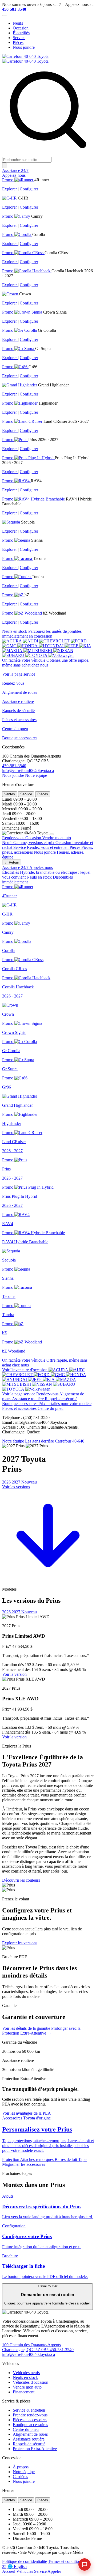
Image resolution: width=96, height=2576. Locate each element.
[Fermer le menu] (52, 834)
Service (19, 38)
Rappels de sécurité (29, 2444)
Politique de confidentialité (25, 2561)
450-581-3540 (14, 9)
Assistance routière (29, 2439)
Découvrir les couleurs (21, 1880)
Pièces (18, 42)
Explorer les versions (20, 1943)
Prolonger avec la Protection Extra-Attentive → (41, 2031)
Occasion (21, 28)
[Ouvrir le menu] (4, 16)
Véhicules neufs (26, 2373)
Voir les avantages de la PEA (27, 2113)
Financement (24, 2392)
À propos (21, 2467)
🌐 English (17, 2566)
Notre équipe (36, 775)
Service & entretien (29, 2410)
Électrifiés (21, 33)
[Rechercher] (4, 165)
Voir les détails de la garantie (27, 2028)
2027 (24, 1482)
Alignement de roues (30, 2434)
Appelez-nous (14, 175)
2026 (7, 1482)
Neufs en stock (25, 2377)
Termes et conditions (65, 2561)
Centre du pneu (26, 2429)
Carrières (20, 2477)
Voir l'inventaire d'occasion (25, 1370)
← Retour (12, 862)
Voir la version (14, 1674)
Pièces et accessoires (30, 2420)
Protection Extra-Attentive (35, 2449)
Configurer (29, 189)
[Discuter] (85, 2564)
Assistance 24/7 (15, 170)
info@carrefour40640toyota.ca (28, 771)
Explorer (10, 189)
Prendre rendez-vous (30, 2415)
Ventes (10, 794)
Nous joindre (24, 47)
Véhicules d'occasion (31, 2382)
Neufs (18, 23)
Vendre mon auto (27, 2387)
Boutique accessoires (30, 2425)
